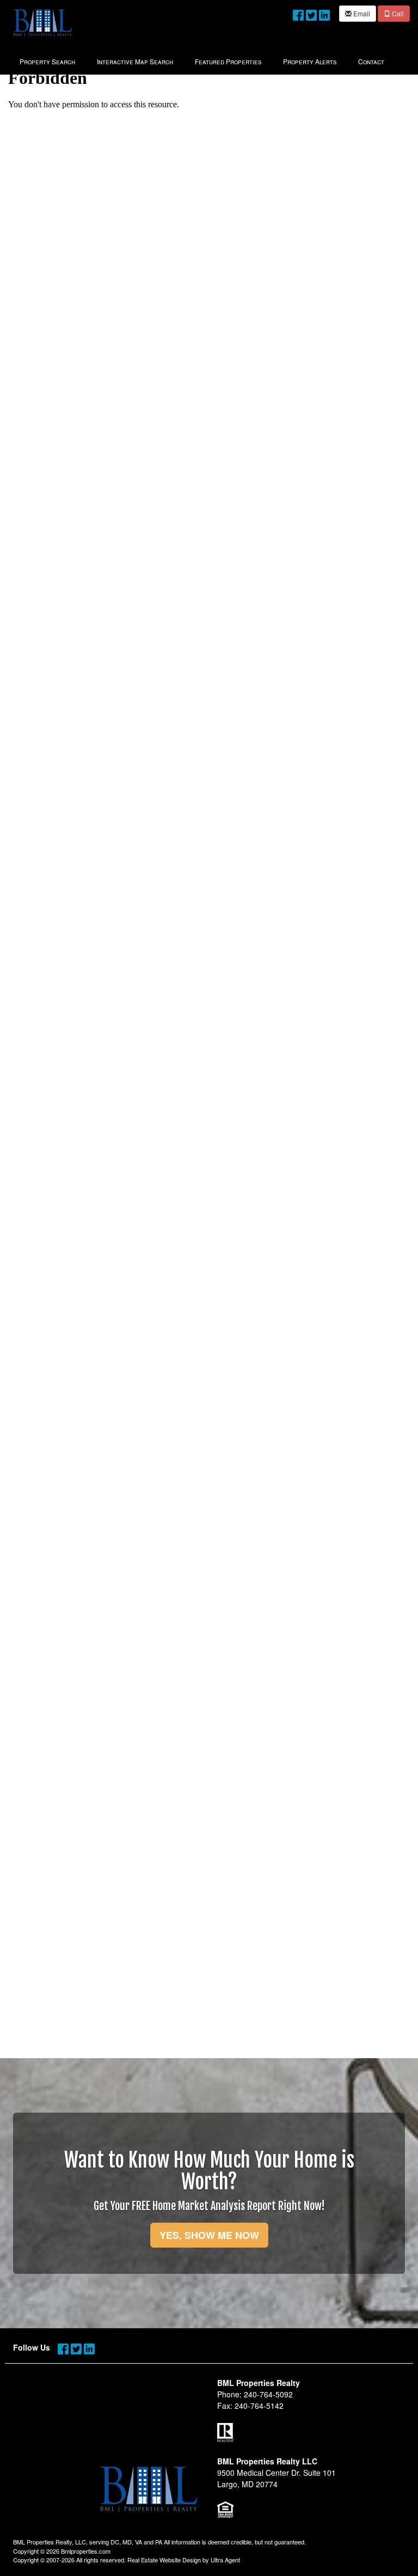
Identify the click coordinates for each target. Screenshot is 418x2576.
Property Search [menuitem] (47, 61)
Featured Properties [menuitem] (228, 61)
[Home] (42, 22)
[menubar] (202, 60)
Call (397, 13)
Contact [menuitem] (371, 61)
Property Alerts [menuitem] (310, 61)
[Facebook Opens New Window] (298, 13)
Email (361, 13)
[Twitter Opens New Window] (311, 13)
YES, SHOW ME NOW (209, 2235)
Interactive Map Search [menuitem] (135, 61)
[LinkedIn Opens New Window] (324, 13)
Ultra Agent (225, 2560)
